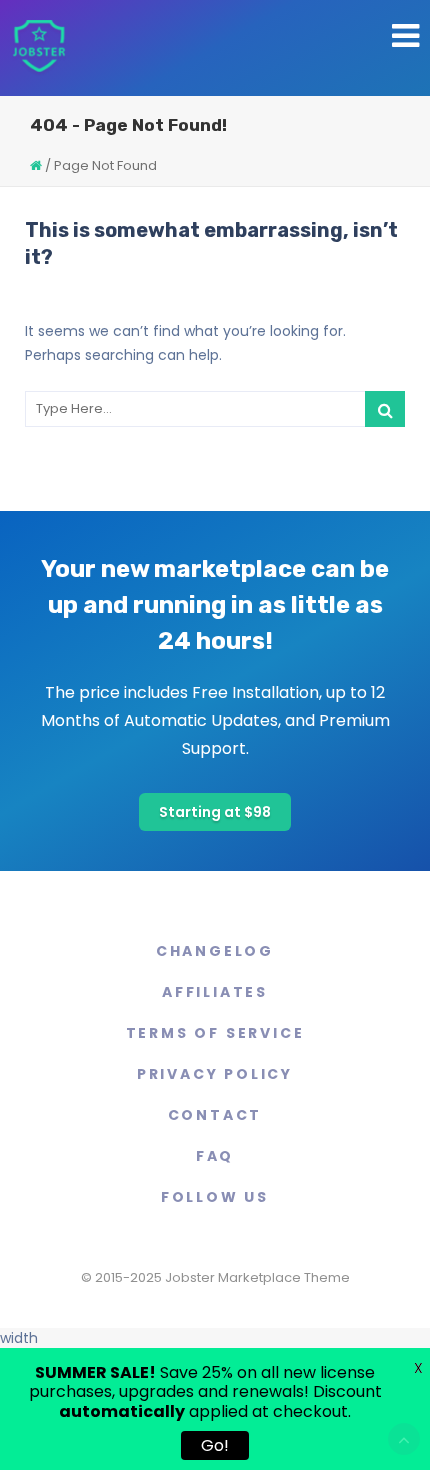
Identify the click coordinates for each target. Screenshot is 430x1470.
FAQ (215, 1156)
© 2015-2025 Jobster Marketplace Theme (215, 1277)
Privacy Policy (215, 1074)
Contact (215, 1115)
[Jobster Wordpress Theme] (38, 48)
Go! (215, 1445)
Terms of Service (215, 1033)
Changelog (215, 951)
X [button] (418, 1368)
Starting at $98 (215, 812)
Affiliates (215, 992)
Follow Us (215, 1197)
